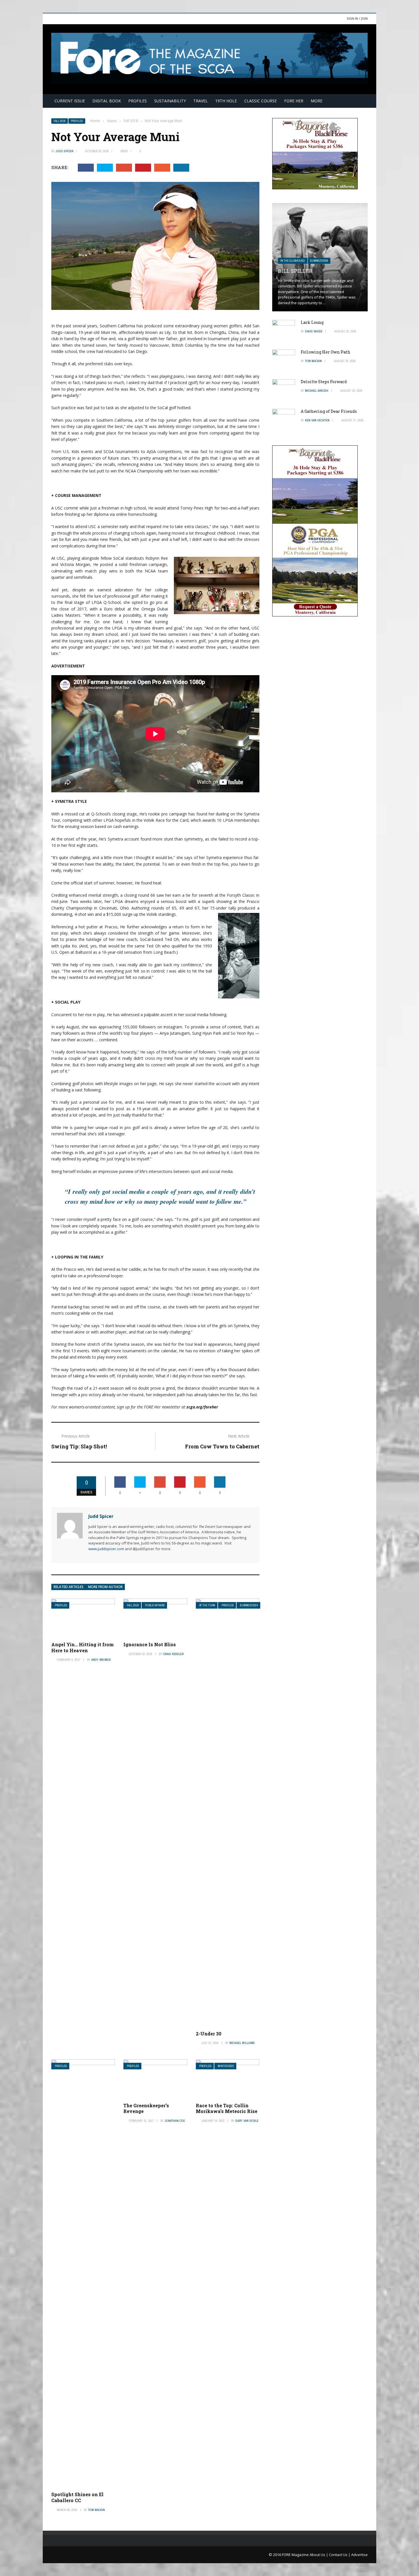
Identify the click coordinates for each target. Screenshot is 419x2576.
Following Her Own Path (326, 352)
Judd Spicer (64, 151)
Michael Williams (242, 2043)
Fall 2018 (60, 121)
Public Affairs (155, 1605)
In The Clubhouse (293, 261)
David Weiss (314, 331)
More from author (105, 1587)
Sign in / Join (357, 18)
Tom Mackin (96, 2510)
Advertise (359, 2555)
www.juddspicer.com (106, 1549)
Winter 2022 (226, 2066)
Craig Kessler (173, 1654)
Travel (201, 101)
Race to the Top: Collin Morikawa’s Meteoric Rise (227, 2108)
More (317, 101)
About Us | (319, 2555)
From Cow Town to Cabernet (222, 1446)
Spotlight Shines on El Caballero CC (77, 2497)
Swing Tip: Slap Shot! (79, 1446)
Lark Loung (312, 322)
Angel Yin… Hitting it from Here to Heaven (83, 1647)
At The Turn (207, 1605)
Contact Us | (340, 2555)
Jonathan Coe (175, 2121)
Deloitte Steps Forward (324, 382)
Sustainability (170, 101)
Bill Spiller (295, 271)
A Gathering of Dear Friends (329, 411)
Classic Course (261, 101)
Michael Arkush (317, 391)
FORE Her (294, 101)
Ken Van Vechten (317, 420)
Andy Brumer (101, 1660)
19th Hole (226, 101)
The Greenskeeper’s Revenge (146, 2108)
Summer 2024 (249, 1605)
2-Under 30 (209, 2034)
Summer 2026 (319, 261)
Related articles (69, 1587)
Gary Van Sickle (247, 2121)
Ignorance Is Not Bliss (150, 1644)
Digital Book (107, 101)
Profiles (138, 101)
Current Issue (70, 101)
